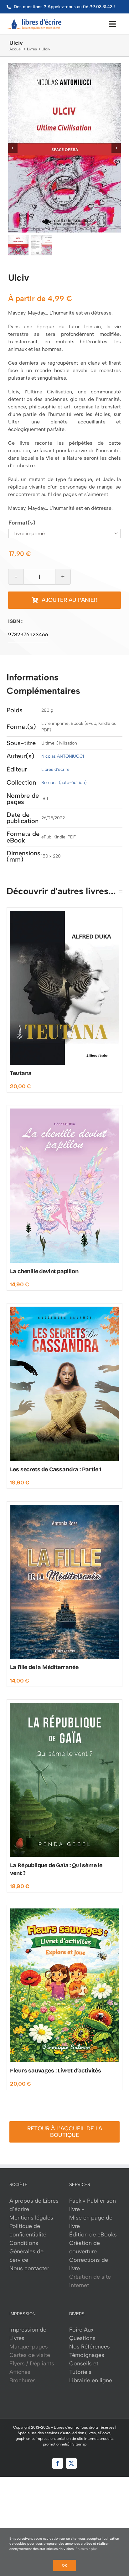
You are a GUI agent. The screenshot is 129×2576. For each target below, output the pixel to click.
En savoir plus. (87, 2549)
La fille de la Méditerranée (44, 1667)
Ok (64, 2566)
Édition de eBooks (93, 2235)
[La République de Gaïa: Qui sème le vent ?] (64, 1706)
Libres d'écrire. (66, 2427)
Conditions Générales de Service (26, 2251)
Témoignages (87, 2355)
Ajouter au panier (70, 600)
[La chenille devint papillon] (64, 1111)
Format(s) (22, 523)
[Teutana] (64, 914)
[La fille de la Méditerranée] (64, 1508)
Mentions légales (31, 2218)
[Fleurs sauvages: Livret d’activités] (64, 1911)
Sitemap (79, 2444)
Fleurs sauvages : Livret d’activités (56, 2071)
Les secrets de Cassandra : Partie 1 (56, 1469)
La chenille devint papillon (44, 1271)
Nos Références (90, 2347)
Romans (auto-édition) (64, 783)
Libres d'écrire (55, 769)
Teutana (21, 1073)
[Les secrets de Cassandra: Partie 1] (64, 1309)
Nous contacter (29, 2268)
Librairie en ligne (91, 2380)
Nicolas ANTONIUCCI (63, 756)
